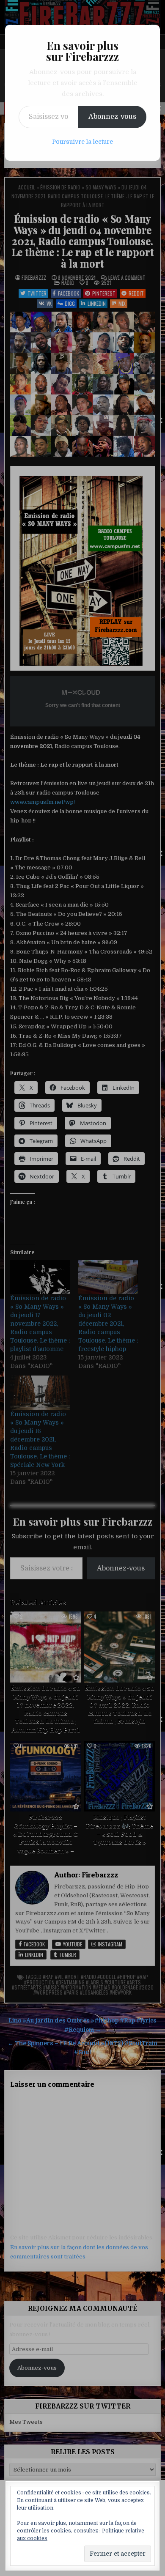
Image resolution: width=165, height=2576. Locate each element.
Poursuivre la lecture (82, 142)
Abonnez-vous (112, 117)
